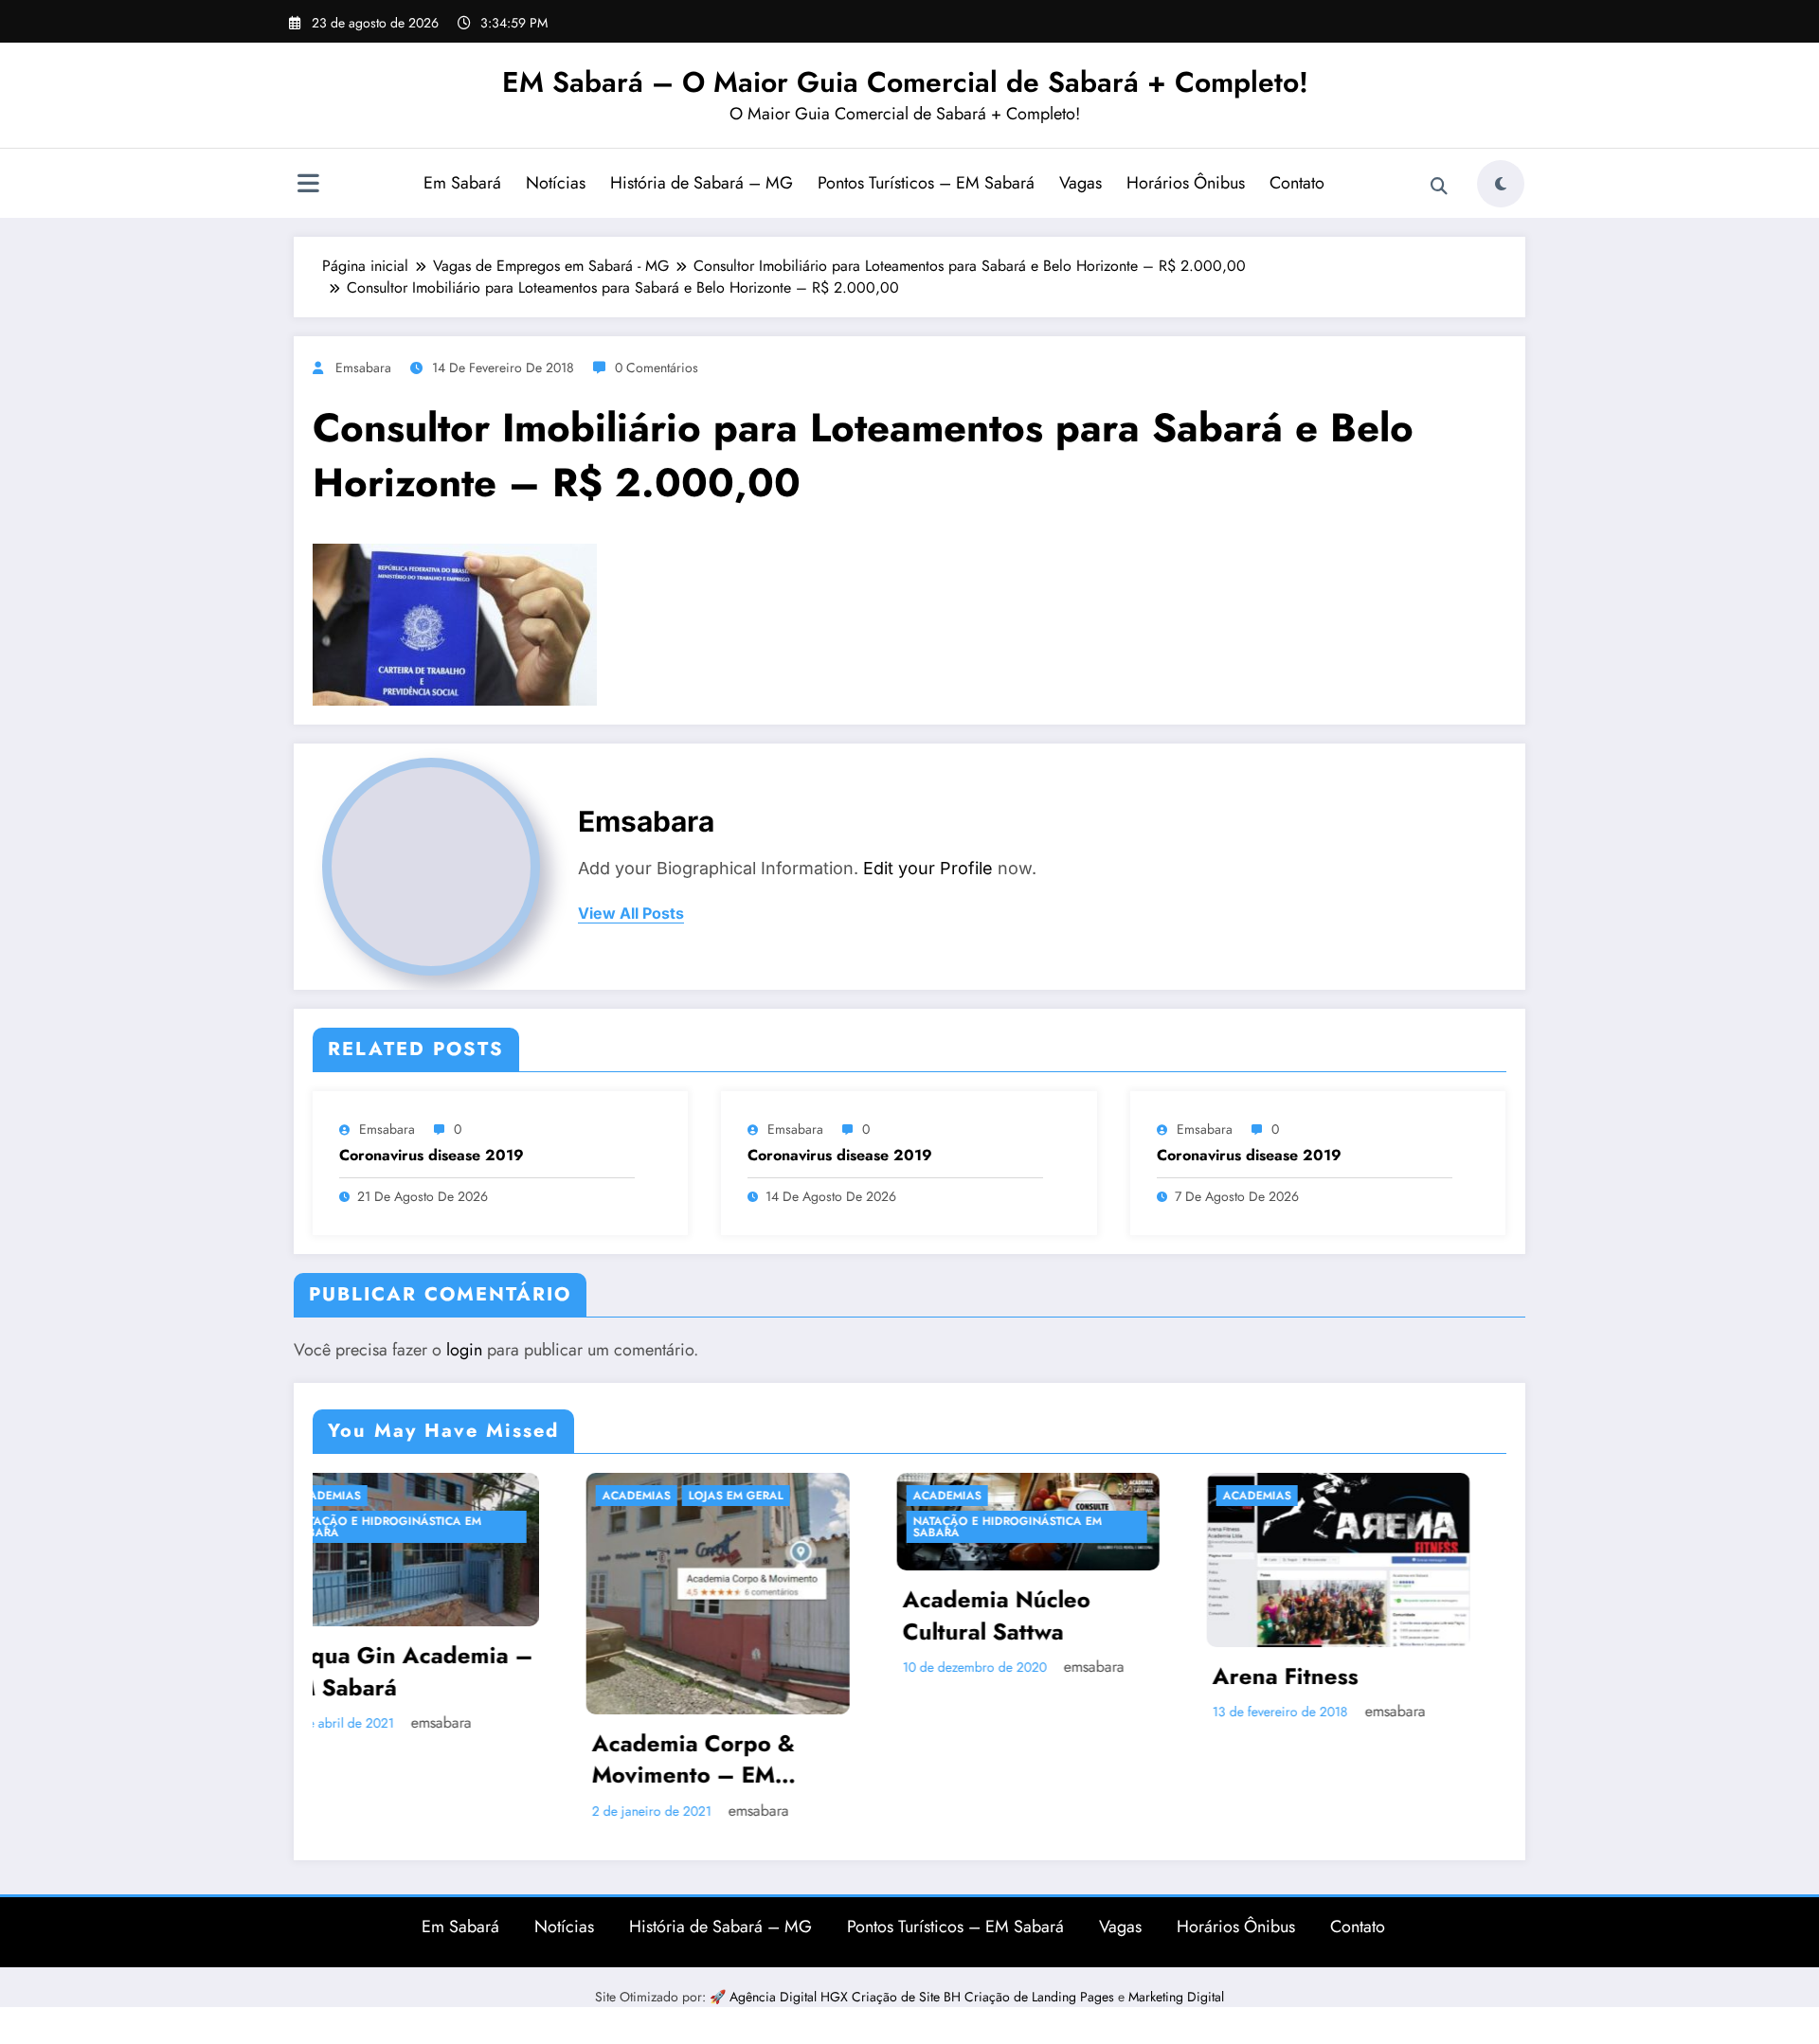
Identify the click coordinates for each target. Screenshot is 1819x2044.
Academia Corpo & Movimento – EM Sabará (425, 1759)
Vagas (1081, 183)
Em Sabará (462, 183)
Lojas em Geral (468, 1496)
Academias (369, 1496)
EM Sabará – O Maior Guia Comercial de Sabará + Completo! (905, 82)
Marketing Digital (1176, 1997)
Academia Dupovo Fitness (1353, 1681)
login (464, 1350)
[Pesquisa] (1439, 187)
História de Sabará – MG (702, 183)
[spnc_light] (1501, 184)
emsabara (363, 368)
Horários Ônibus (1186, 183)
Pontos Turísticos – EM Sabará (926, 183)
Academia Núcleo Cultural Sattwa (729, 1615)
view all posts (631, 914)
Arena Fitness (1018, 1676)
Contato (1297, 183)
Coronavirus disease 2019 (432, 1156)
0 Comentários (657, 368)
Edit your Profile (928, 868)
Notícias (556, 183)
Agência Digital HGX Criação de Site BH (847, 1997)
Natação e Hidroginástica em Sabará (739, 1527)
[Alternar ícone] (308, 186)
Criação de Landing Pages (1041, 1997)
